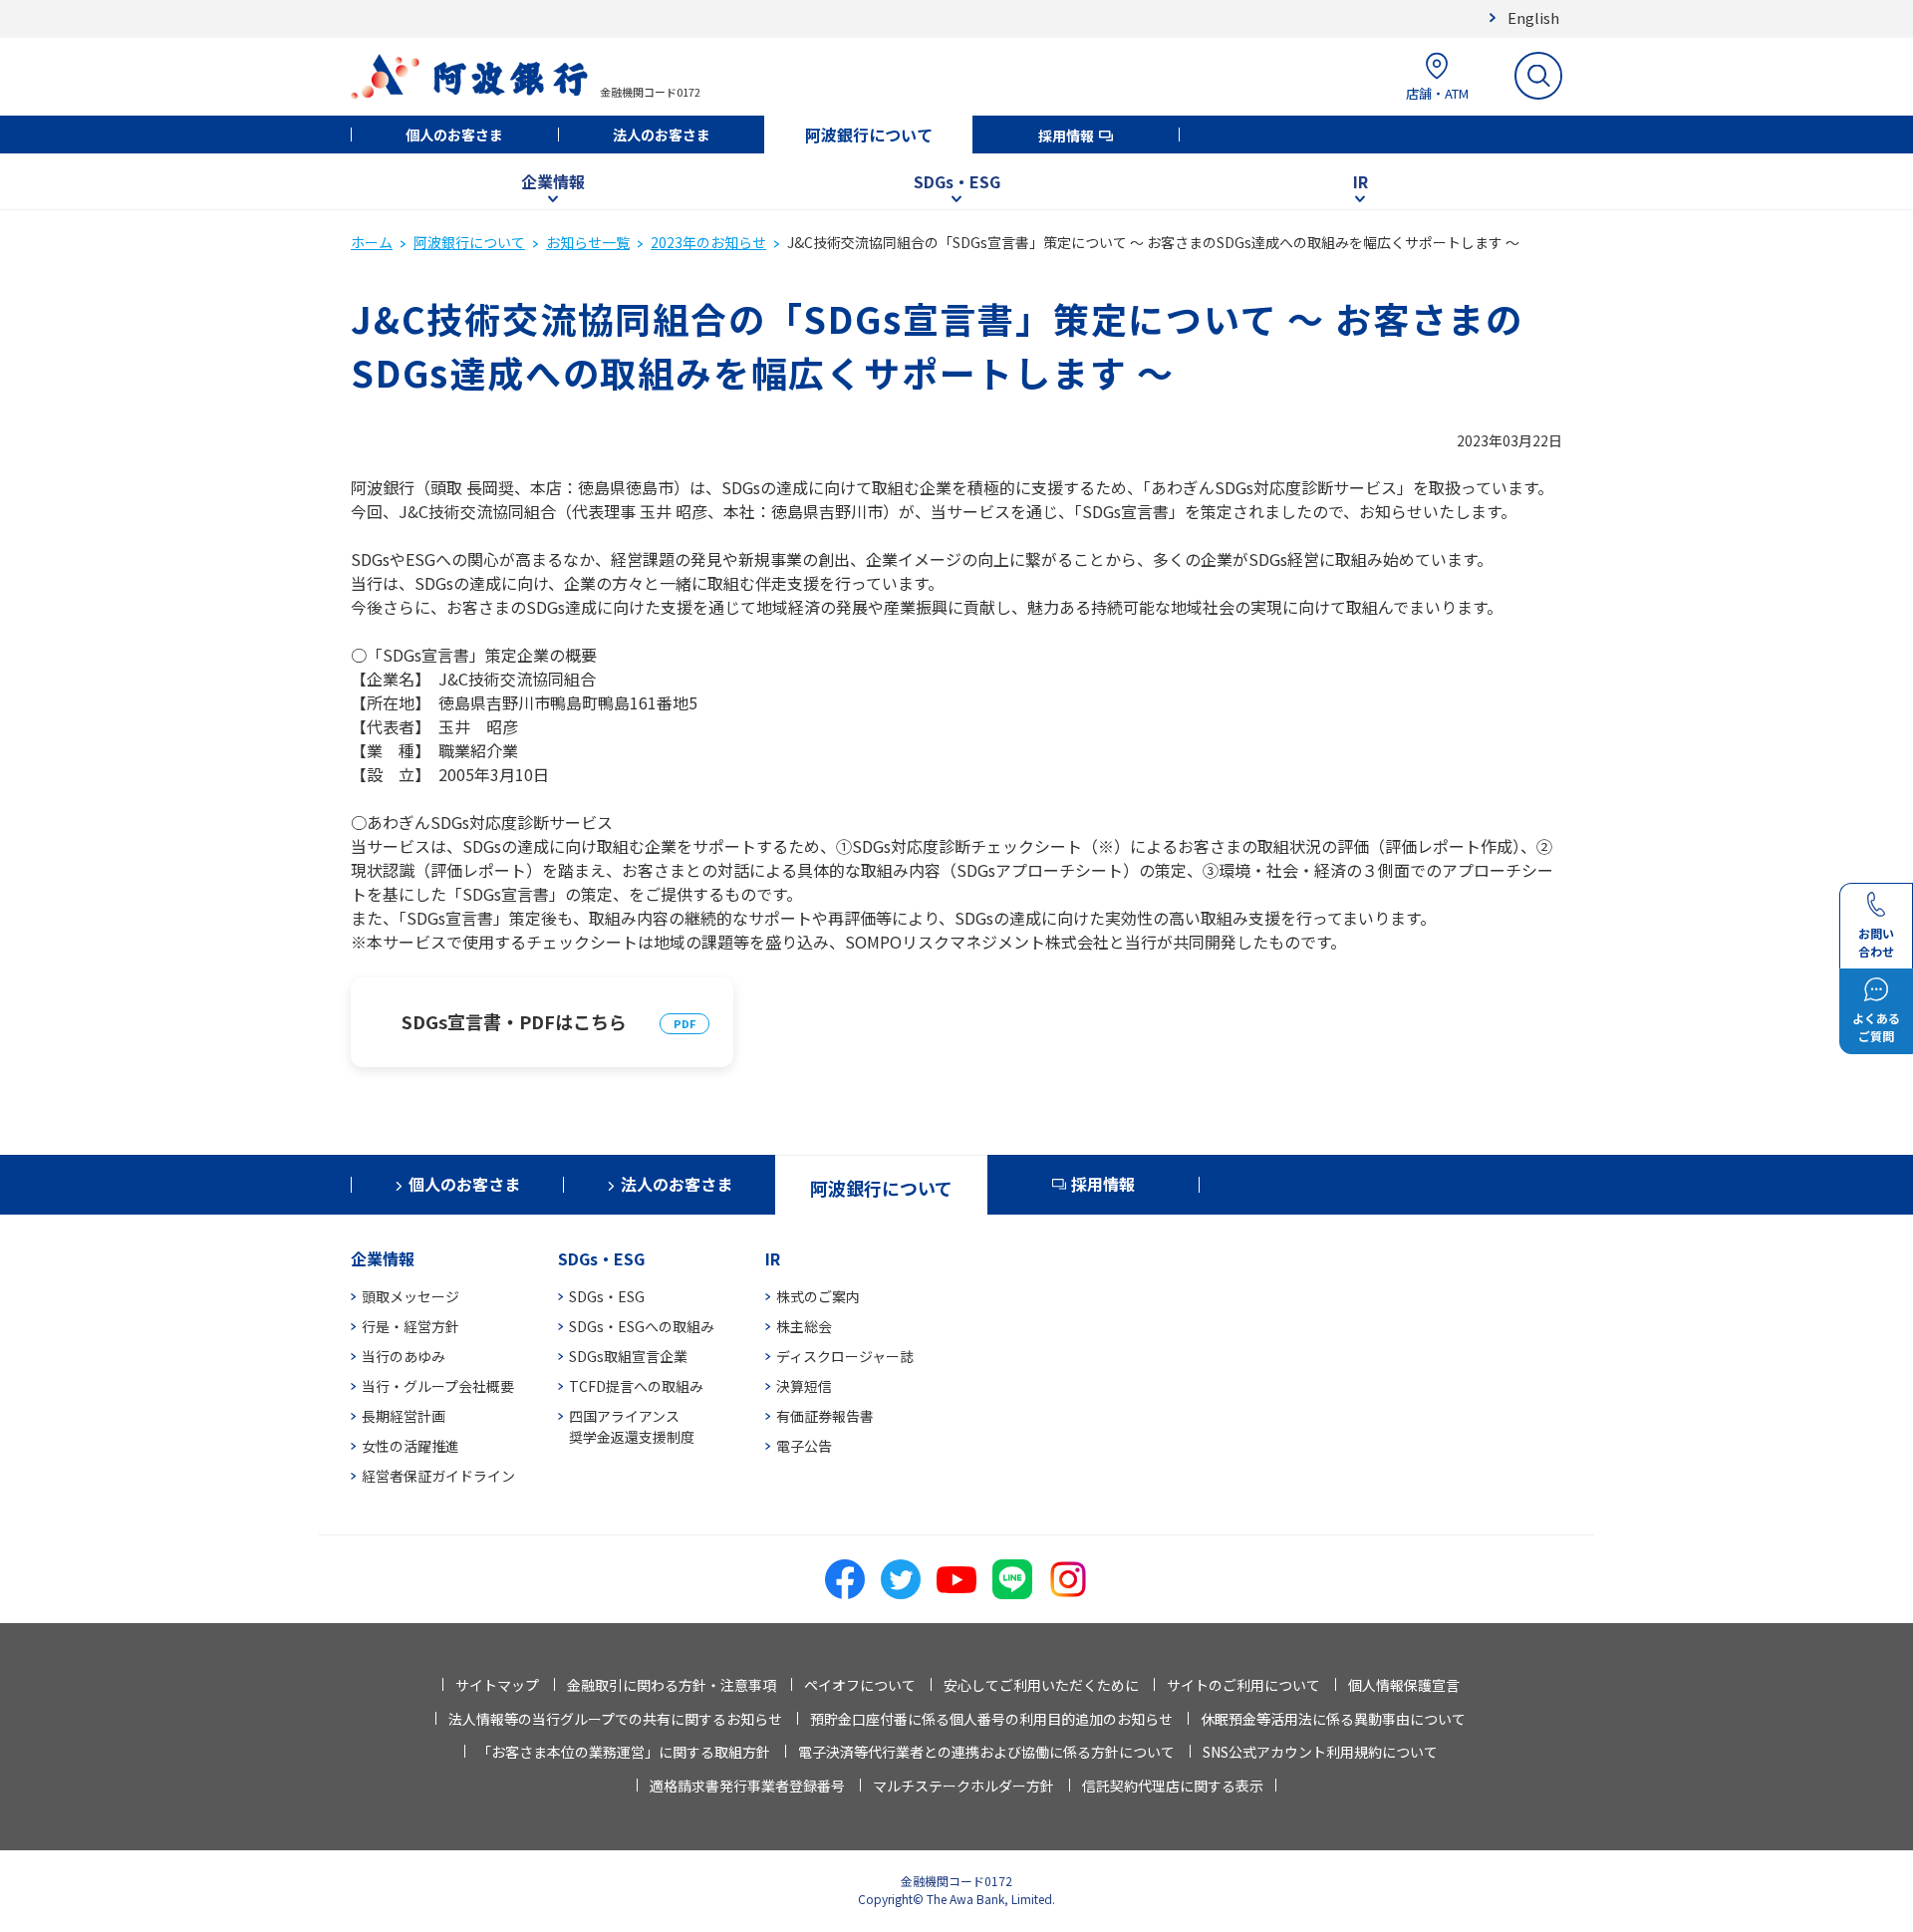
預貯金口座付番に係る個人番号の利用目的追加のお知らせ (991, 1719)
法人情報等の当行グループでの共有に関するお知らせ (615, 1719)
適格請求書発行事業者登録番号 (747, 1786)
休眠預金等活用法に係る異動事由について (1333, 1719)
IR (1361, 181)
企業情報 (553, 181)
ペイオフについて (860, 1685)
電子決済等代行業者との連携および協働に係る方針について (986, 1752)
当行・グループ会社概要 (438, 1386)
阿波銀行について (869, 135)
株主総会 (804, 1326)
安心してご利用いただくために (1041, 1685)
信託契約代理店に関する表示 (1173, 1786)
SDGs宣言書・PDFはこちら (514, 1021)
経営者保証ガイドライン (438, 1476)
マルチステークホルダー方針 (963, 1786)
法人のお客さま (662, 135)
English (1533, 17)
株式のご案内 (818, 1296)
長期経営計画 (404, 1416)
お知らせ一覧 (588, 242)
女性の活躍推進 (410, 1446)
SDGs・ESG (957, 181)
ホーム (372, 242)
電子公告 (804, 1446)
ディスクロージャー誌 (845, 1356)
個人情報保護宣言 (1404, 1685)
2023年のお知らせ (708, 242)
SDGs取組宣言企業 (628, 1356)
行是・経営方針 (410, 1326)
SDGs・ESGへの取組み (642, 1326)
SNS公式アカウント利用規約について (1320, 1752)
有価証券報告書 (825, 1416)
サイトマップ (497, 1685)
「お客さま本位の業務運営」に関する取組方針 (624, 1752)
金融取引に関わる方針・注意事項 (672, 1685)
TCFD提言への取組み (636, 1386)
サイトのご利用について (1243, 1685)
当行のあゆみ (404, 1356)
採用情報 (1066, 136)
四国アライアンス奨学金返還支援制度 (632, 1426)
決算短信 (804, 1386)
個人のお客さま (454, 135)
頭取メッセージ (410, 1296)
